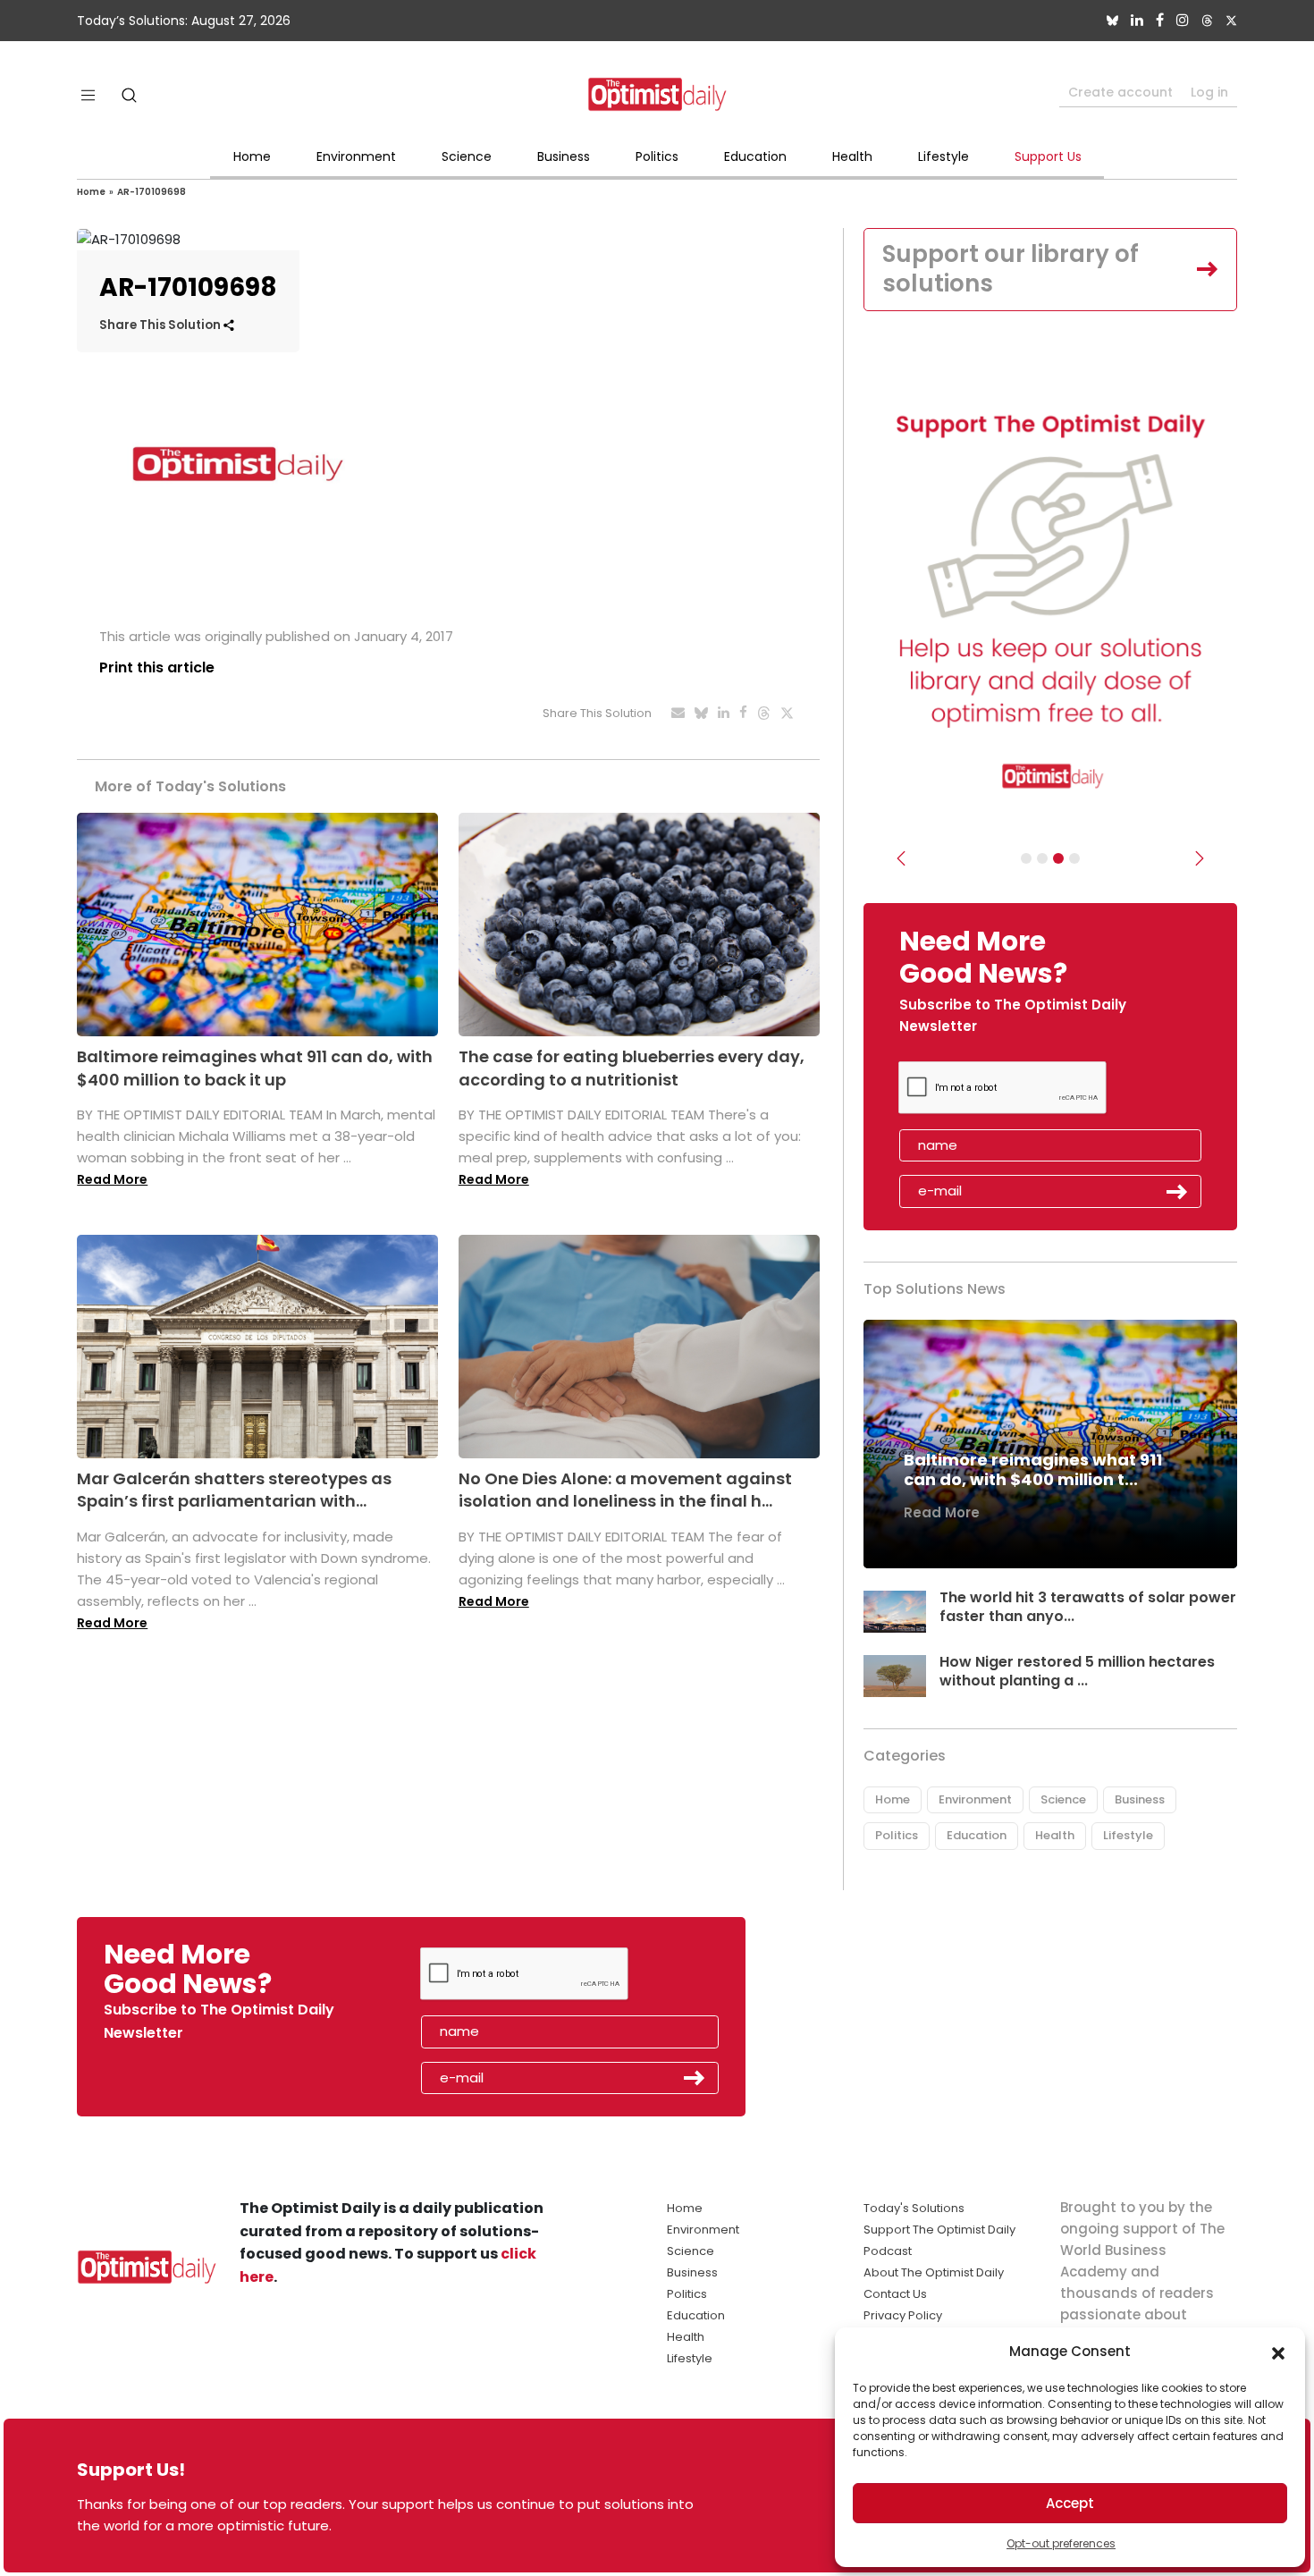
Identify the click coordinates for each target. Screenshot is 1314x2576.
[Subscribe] (1026, 858)
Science (467, 156)
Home (252, 156)
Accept (1070, 2503)
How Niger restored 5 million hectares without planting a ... (1077, 1671)
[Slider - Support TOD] (1058, 858)
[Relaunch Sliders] (1074, 858)
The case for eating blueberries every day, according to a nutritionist (632, 1068)
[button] (1278, 2352)
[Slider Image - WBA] (1042, 858)
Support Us (1048, 156)
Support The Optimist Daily (939, 2230)
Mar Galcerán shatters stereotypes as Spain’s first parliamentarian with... (234, 1490)
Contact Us (895, 2294)
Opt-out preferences (1061, 2543)
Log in (1209, 92)
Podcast (888, 2251)
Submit (1177, 1192)
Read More (112, 1179)
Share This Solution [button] (161, 325)
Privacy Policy (903, 2315)
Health (852, 156)
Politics (657, 156)
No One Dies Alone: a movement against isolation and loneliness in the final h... (625, 1490)
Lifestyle (943, 156)
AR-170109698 (152, 192)
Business (564, 156)
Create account (1120, 92)
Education (755, 156)
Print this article (157, 667)
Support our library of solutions (1011, 269)
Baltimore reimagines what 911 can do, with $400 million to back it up (255, 1068)
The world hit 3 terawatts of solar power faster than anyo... (1088, 1607)
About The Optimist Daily (934, 2272)
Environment (356, 156)
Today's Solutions (914, 2208)
